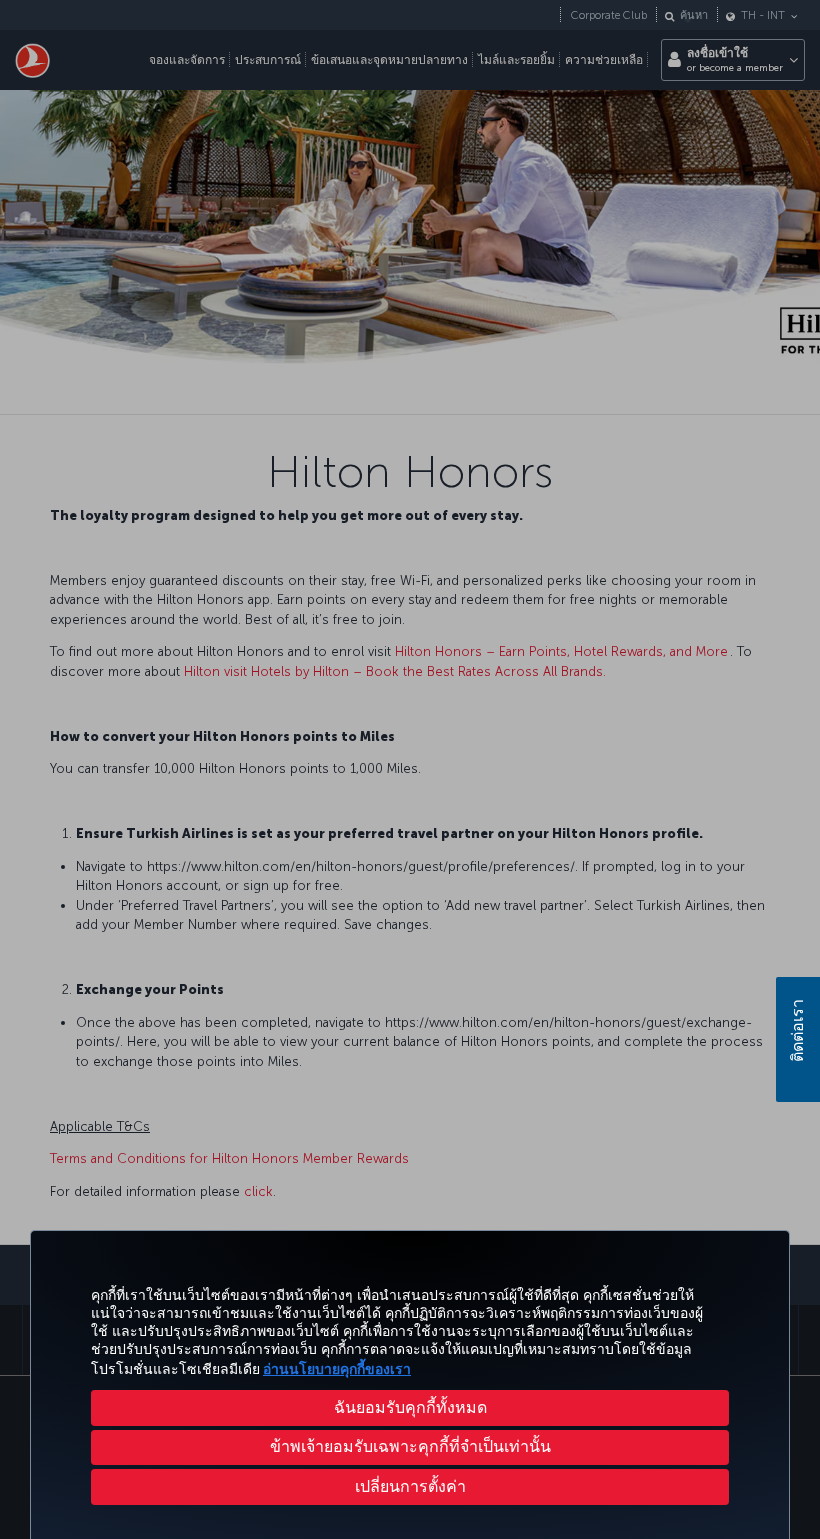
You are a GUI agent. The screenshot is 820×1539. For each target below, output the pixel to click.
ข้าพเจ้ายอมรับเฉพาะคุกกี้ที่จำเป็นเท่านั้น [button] (410, 1446)
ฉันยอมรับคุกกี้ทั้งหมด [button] (410, 1407)
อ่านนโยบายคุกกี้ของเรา (337, 1369)
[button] (410, 1487)
